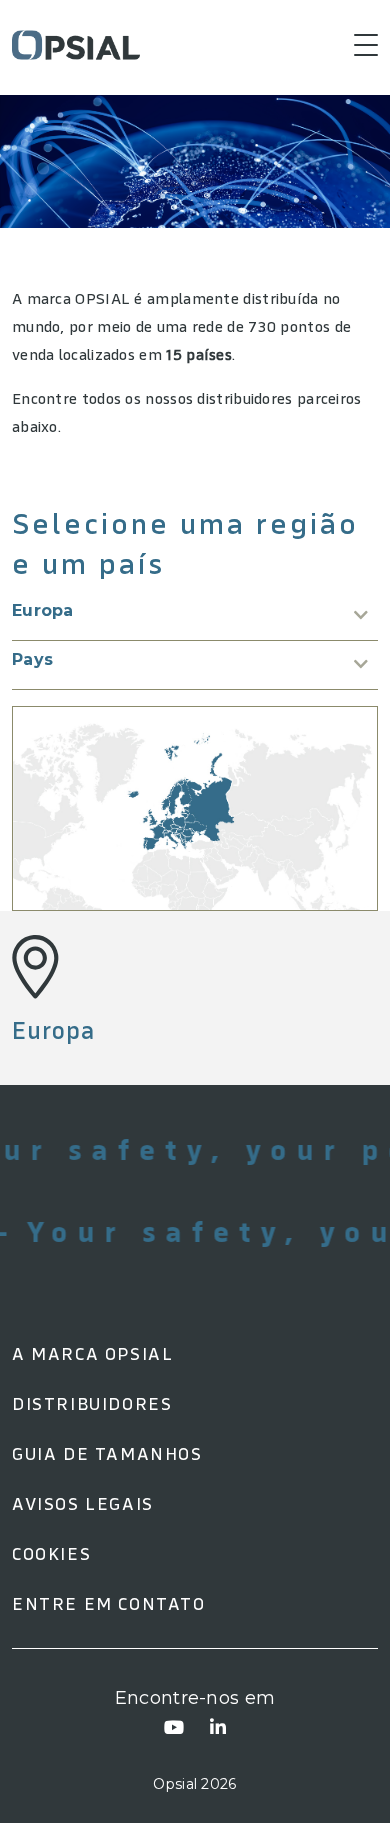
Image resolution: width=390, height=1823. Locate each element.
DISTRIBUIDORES (92, 1403)
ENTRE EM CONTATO (109, 1603)
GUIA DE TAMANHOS (107, 1453)
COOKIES (51, 1553)
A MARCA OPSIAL (92, 1353)
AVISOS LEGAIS (83, 1503)
